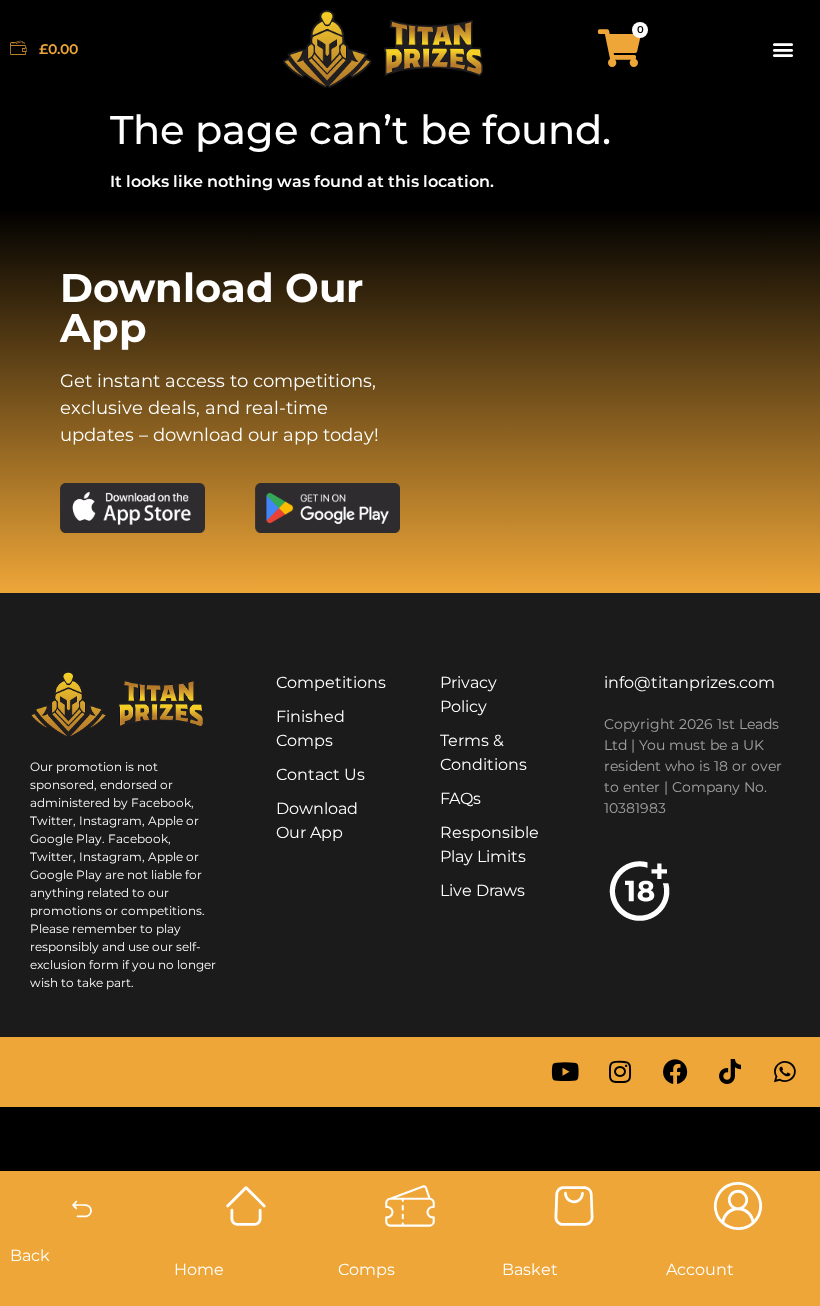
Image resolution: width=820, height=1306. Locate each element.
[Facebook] (675, 1072)
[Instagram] (620, 1072)
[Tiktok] (730, 1072)
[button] (783, 48)
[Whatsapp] (785, 1072)
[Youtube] (565, 1072)
